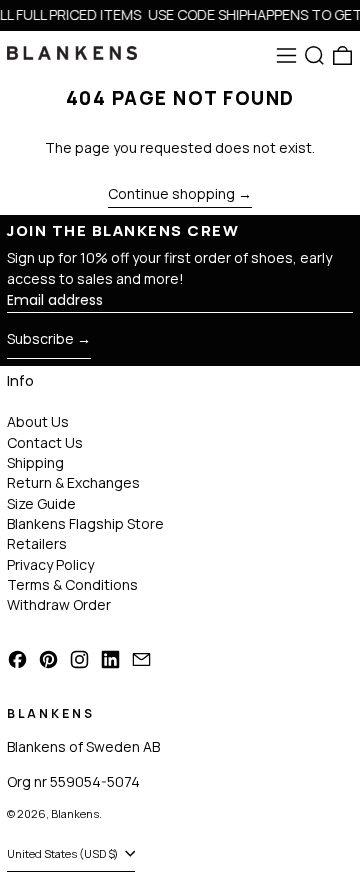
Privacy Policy (50, 564)
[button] (314, 55)
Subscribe (40, 338)
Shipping (35, 462)
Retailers (37, 543)
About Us (38, 421)
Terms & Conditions (72, 584)
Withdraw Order (59, 604)
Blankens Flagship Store (85, 523)
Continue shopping (171, 194)
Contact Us (45, 442)
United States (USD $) (64, 853)
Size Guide (41, 503)
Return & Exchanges (73, 482)
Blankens (75, 813)
